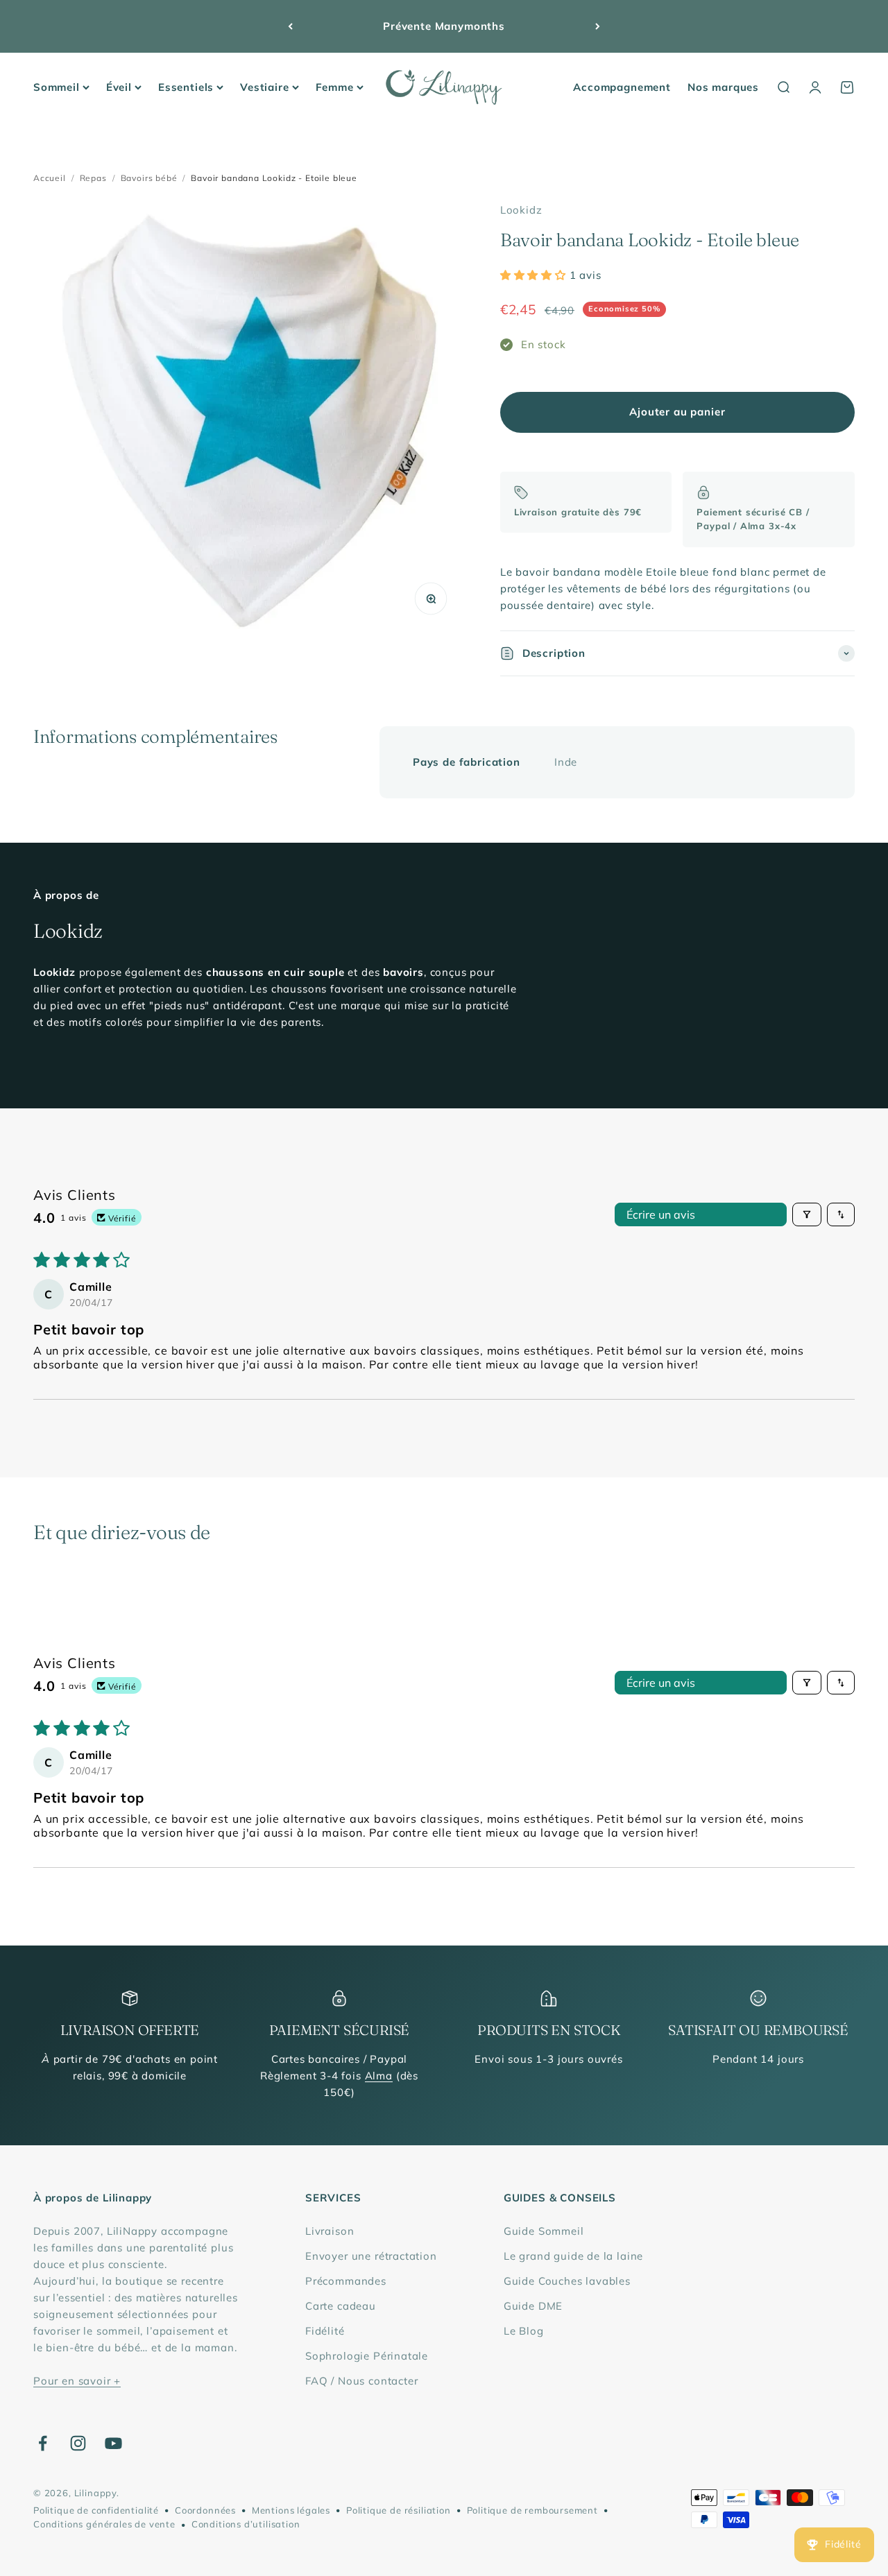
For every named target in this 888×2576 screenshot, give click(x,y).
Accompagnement (622, 87)
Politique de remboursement (532, 2510)
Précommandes (346, 2281)
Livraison (330, 2231)
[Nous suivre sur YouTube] (113, 2443)
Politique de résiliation (399, 2510)
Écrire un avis (661, 1214)
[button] (535, 275)
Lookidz (521, 210)
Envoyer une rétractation (371, 2256)
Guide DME (533, 2306)
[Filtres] (807, 1214)
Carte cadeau (341, 2306)
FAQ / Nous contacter (362, 2381)
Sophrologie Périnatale (367, 2356)
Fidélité (325, 2331)
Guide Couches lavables (567, 2281)
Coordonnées (205, 2510)
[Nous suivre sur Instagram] (78, 2443)
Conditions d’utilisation (246, 2524)
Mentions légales (291, 2510)
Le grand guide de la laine (573, 2256)
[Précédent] (290, 26)
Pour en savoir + (77, 2381)
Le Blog (524, 2331)
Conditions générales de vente (104, 2524)
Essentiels (186, 87)
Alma (379, 2076)
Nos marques (723, 87)
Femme (335, 87)
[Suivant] (598, 26)
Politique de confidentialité (96, 2510)
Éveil (119, 87)
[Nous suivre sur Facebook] (43, 2443)
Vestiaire (264, 87)
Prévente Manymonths (444, 26)
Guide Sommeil (544, 2231)
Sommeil (57, 87)
